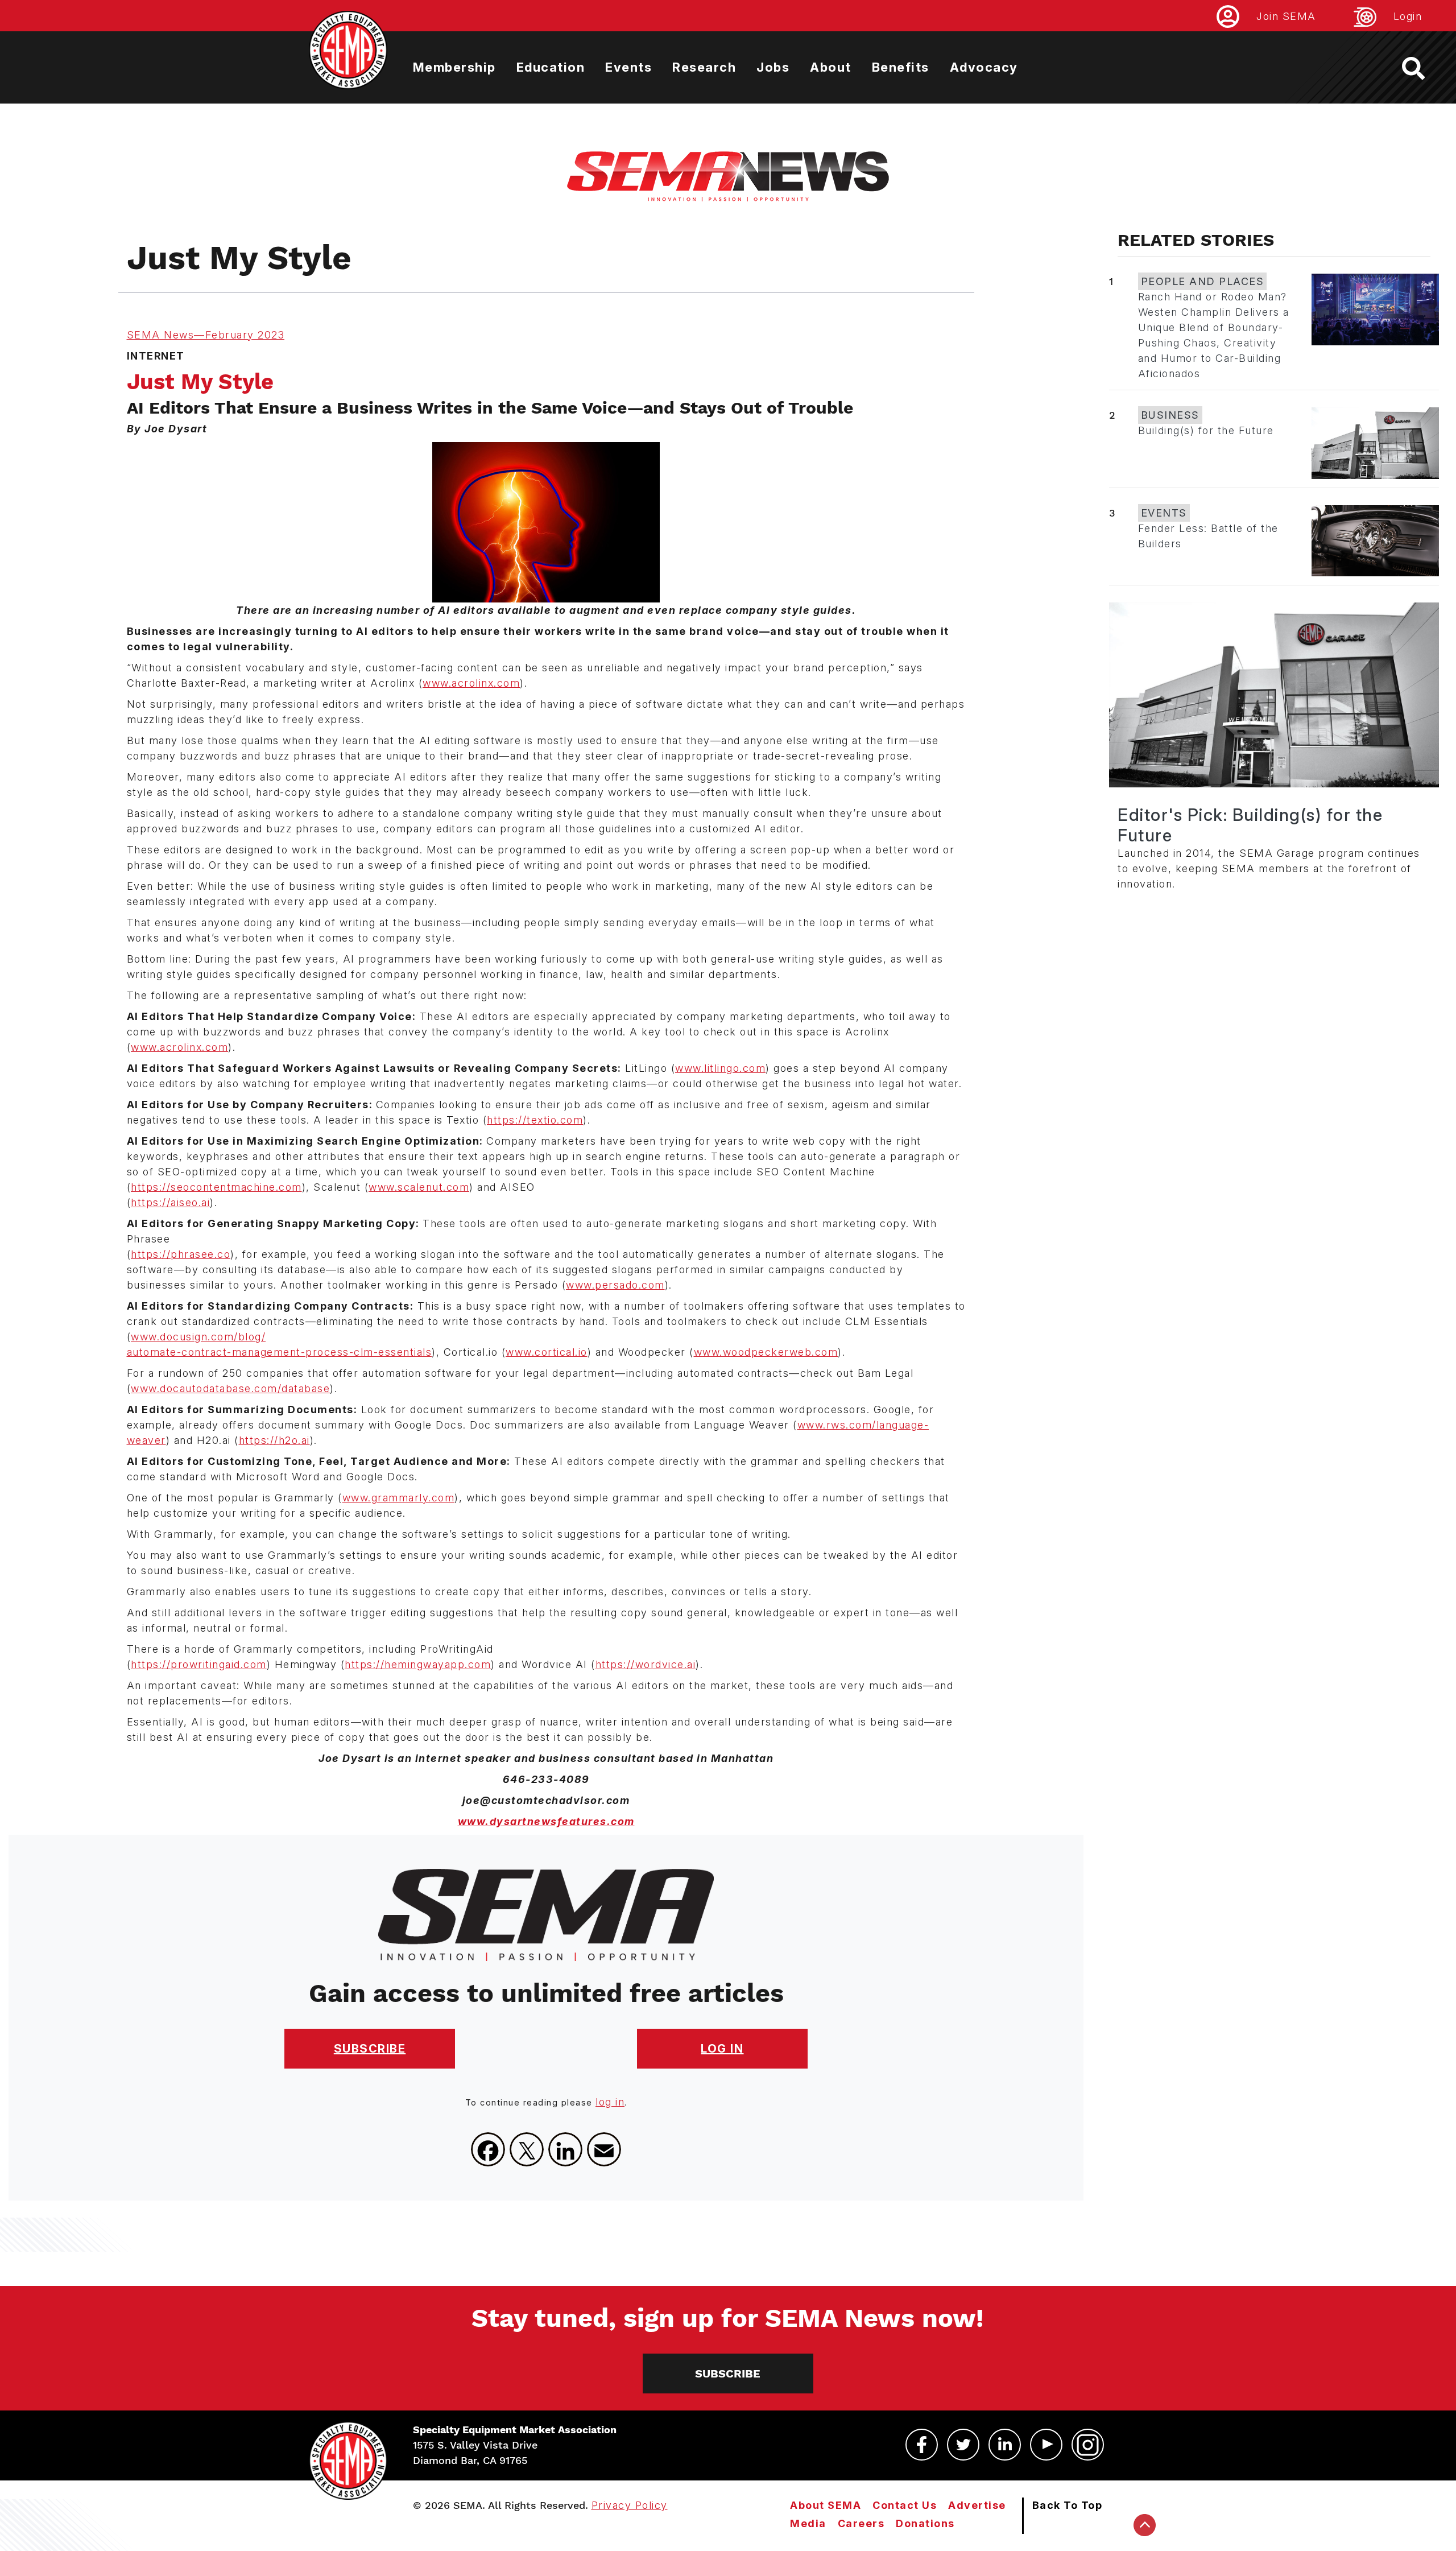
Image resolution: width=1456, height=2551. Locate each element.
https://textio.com (535, 1120)
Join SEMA (1286, 16)
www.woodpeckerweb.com (766, 1352)
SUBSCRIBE (370, 2049)
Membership (454, 67)
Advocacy (984, 67)
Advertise (977, 2505)
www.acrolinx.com (471, 683)
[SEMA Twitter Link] (963, 2445)
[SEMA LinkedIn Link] (1005, 2445)
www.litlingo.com (720, 1068)
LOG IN (722, 2049)
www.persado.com (615, 1285)
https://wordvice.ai (646, 1664)
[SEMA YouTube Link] (1046, 2445)
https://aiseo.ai (170, 1202)
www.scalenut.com (419, 1187)
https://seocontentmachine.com (216, 1187)
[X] (527, 2149)
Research (704, 67)
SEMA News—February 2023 (206, 335)
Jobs (773, 67)
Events (628, 67)
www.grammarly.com (399, 1498)
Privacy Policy (630, 2505)
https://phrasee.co (181, 1254)
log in (610, 2102)
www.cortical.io (547, 1352)
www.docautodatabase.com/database (230, 1388)
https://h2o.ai (274, 1440)
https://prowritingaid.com (199, 1664)
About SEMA (826, 2505)
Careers (861, 2523)
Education (551, 67)
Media (808, 2523)
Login (1408, 16)
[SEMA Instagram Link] (1088, 2445)
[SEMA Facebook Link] (922, 2445)
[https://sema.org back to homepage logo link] (1423, 68)
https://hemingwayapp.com (418, 1664)
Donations (925, 2523)
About (831, 67)
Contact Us (905, 2505)
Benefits (901, 67)
